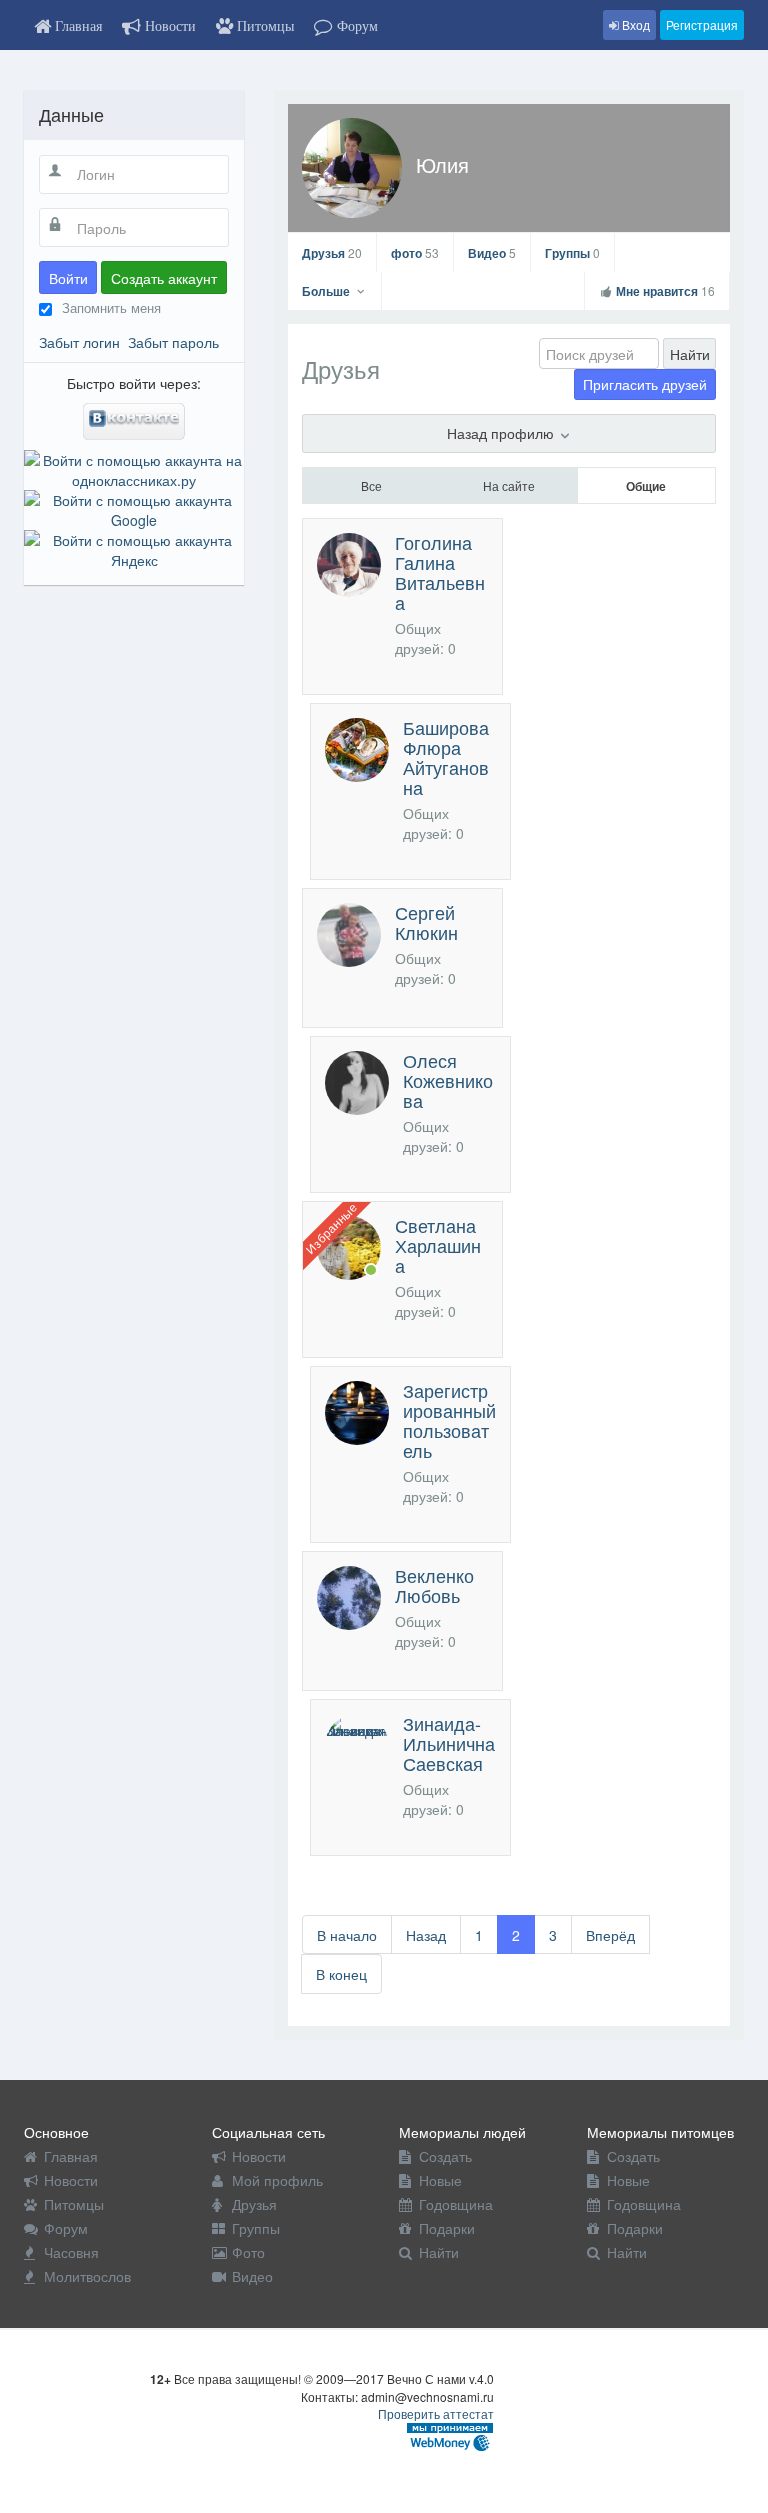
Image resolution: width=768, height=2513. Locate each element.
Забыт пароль (173, 342)
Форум (66, 2228)
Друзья (332, 253)
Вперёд (610, 1935)
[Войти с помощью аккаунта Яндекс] (134, 548)
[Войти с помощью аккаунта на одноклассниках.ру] (134, 468)
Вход (634, 24)
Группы (572, 253)
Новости (71, 2180)
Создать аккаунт (164, 278)
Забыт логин (79, 342)
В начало (347, 1935)
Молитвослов (87, 2276)
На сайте (509, 485)
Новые (440, 2180)
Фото (248, 2252)
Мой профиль (277, 2180)
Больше (327, 291)
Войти (68, 278)
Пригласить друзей (645, 384)
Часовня (71, 2252)
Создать (445, 2156)
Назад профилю (502, 433)
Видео (492, 253)
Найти (690, 354)
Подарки (447, 2228)
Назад (426, 1935)
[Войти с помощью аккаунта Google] (134, 508)
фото (415, 253)
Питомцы (74, 2204)
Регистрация (702, 24)
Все (371, 485)
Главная (71, 2156)
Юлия (442, 164)
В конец (341, 1974)
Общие (646, 486)
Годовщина (456, 2204)
